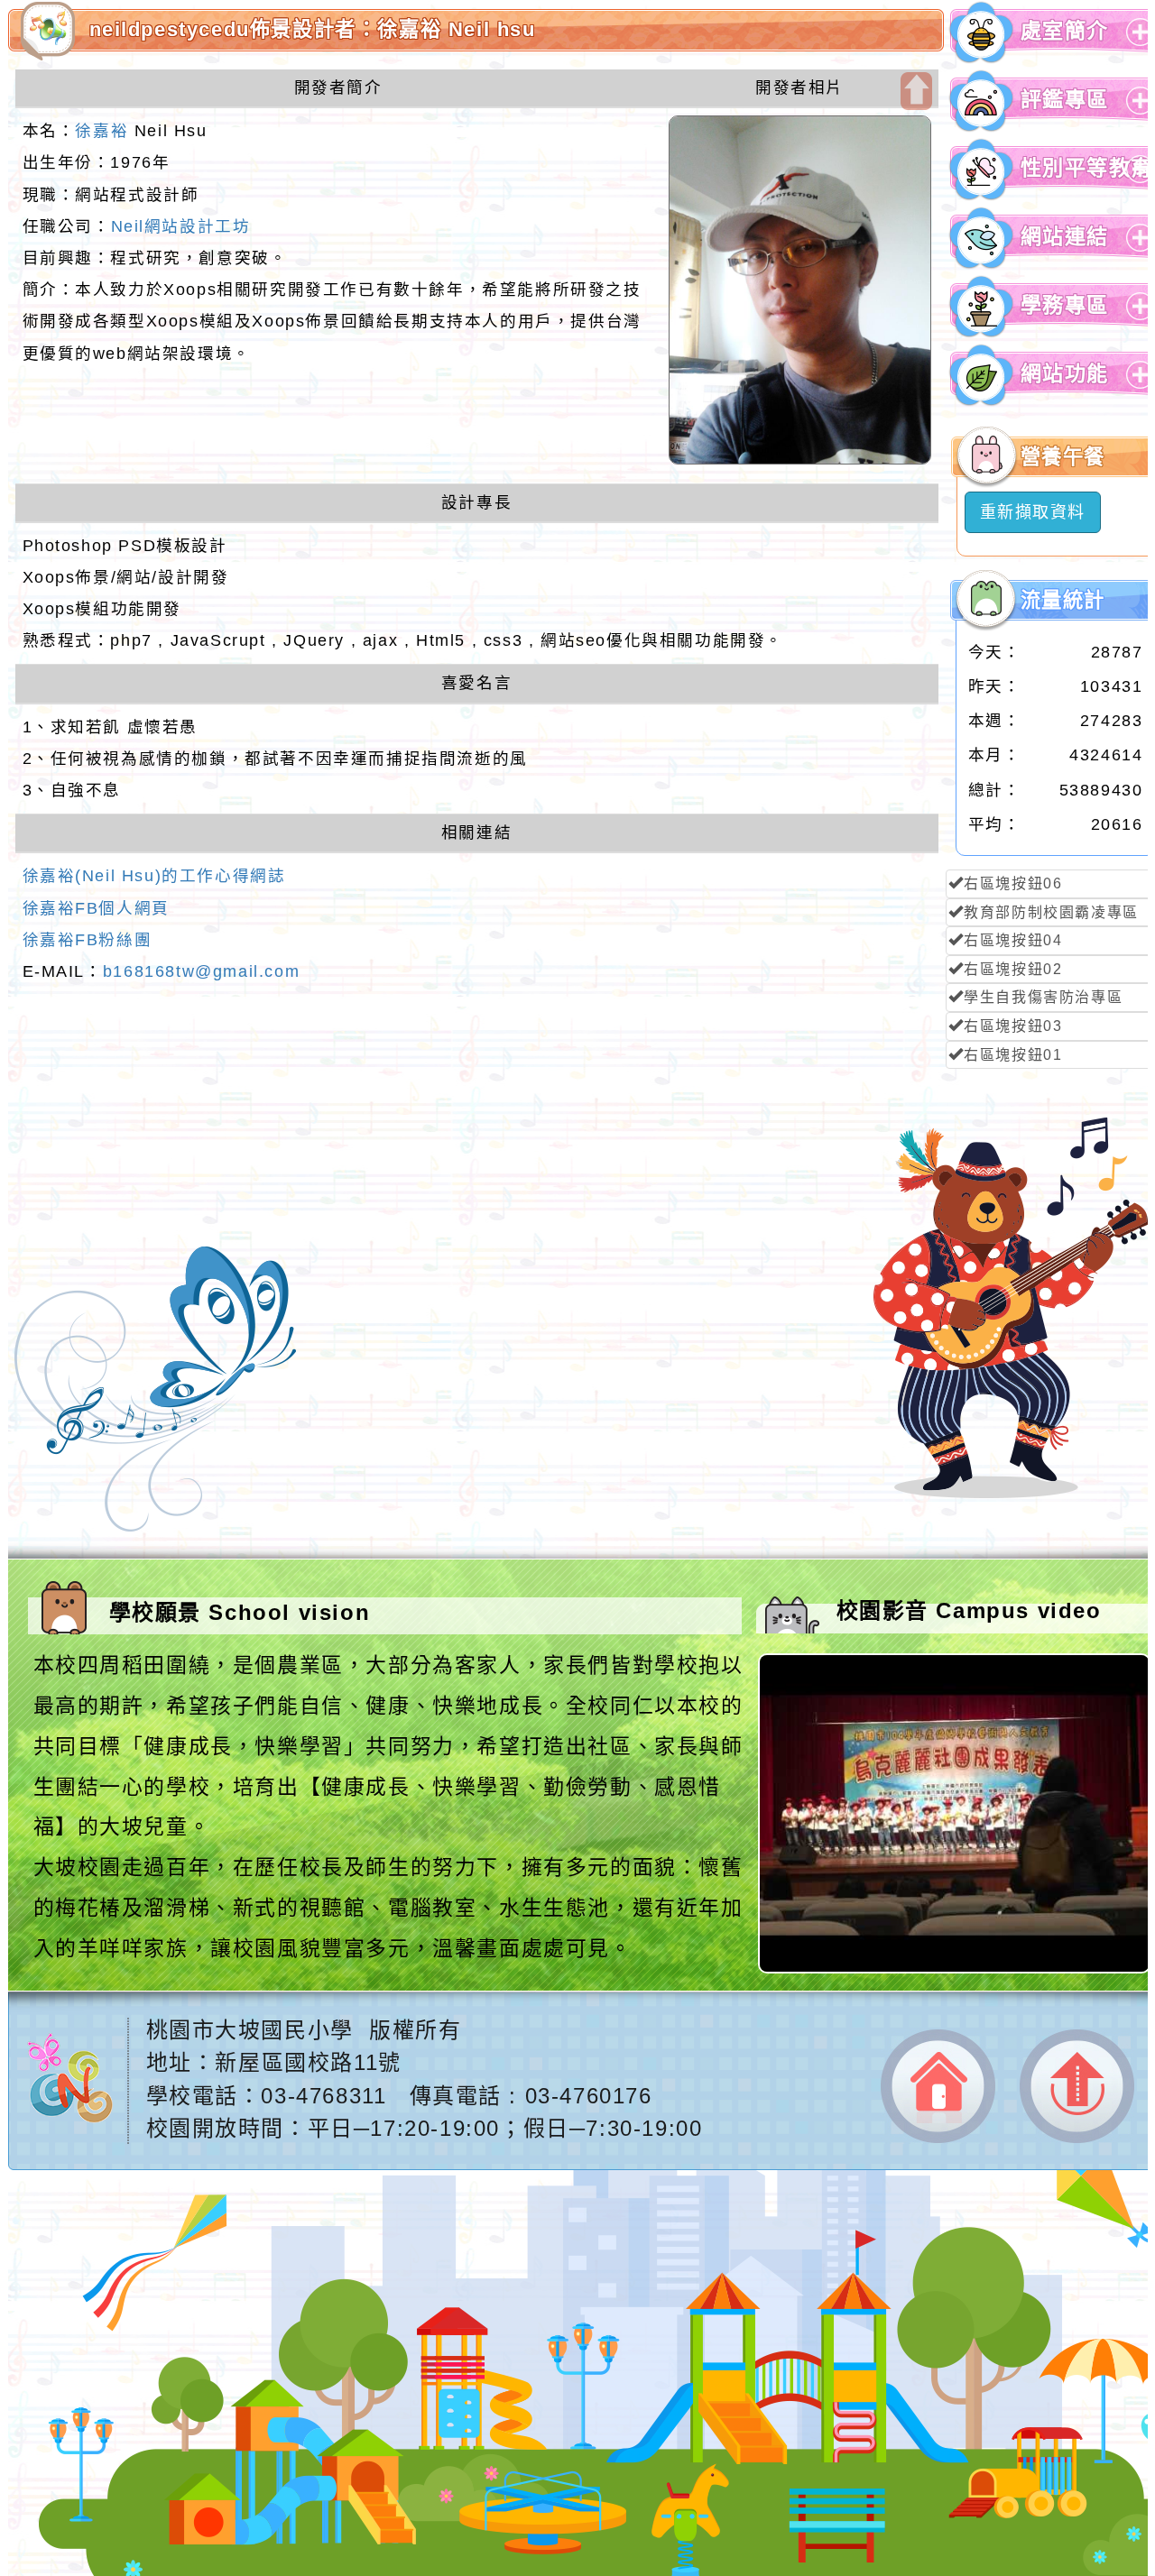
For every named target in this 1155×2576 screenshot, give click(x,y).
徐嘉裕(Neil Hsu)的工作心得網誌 (154, 876)
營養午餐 (1063, 457)
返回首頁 (938, 2087)
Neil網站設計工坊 (181, 226)
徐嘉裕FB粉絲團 (88, 940)
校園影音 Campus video (969, 1610)
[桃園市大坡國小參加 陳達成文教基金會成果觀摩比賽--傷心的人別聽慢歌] (956, 1968)
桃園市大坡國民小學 (250, 2030)
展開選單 (1137, 46)
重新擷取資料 (1033, 512)
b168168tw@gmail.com (201, 971)
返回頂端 (1077, 2086)
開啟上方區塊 (916, 91)
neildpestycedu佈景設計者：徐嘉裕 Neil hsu (313, 29)
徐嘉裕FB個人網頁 (96, 908)
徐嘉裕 (102, 131)
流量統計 (1063, 600)
